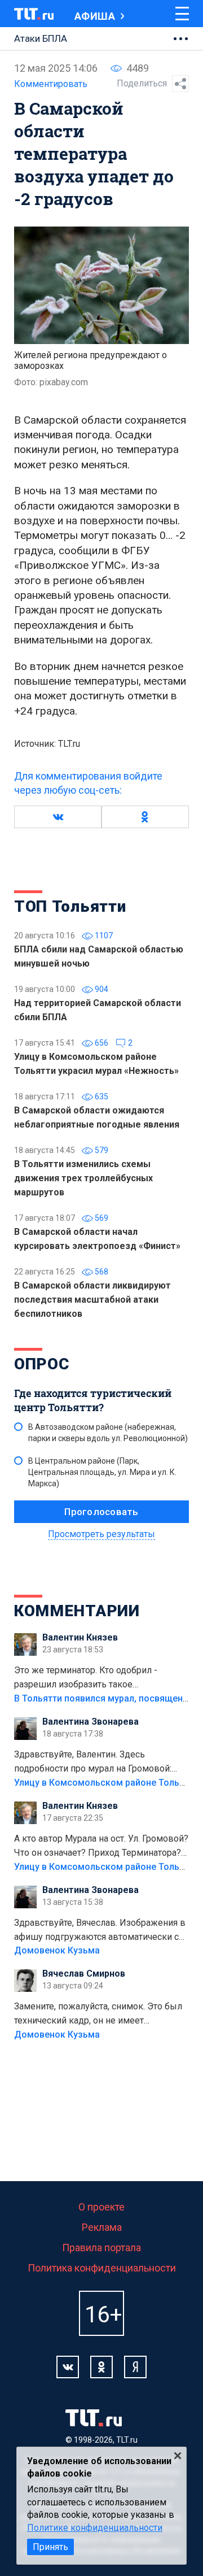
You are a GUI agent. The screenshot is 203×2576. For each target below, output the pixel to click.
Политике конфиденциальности (95, 2528)
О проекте (101, 2207)
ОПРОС (42, 1364)
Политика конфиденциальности (102, 2268)
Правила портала (101, 2248)
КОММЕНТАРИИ (77, 1611)
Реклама (102, 2227)
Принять (50, 2547)
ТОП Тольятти (70, 906)
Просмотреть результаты (101, 1534)
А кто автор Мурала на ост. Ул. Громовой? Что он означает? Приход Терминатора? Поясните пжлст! (101, 1847)
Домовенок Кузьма (57, 1950)
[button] (58, 817)
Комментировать (51, 84)
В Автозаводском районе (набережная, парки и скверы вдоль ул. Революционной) (108, 1433)
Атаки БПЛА (41, 38)
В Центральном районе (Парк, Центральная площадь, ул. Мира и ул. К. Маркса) (102, 1472)
